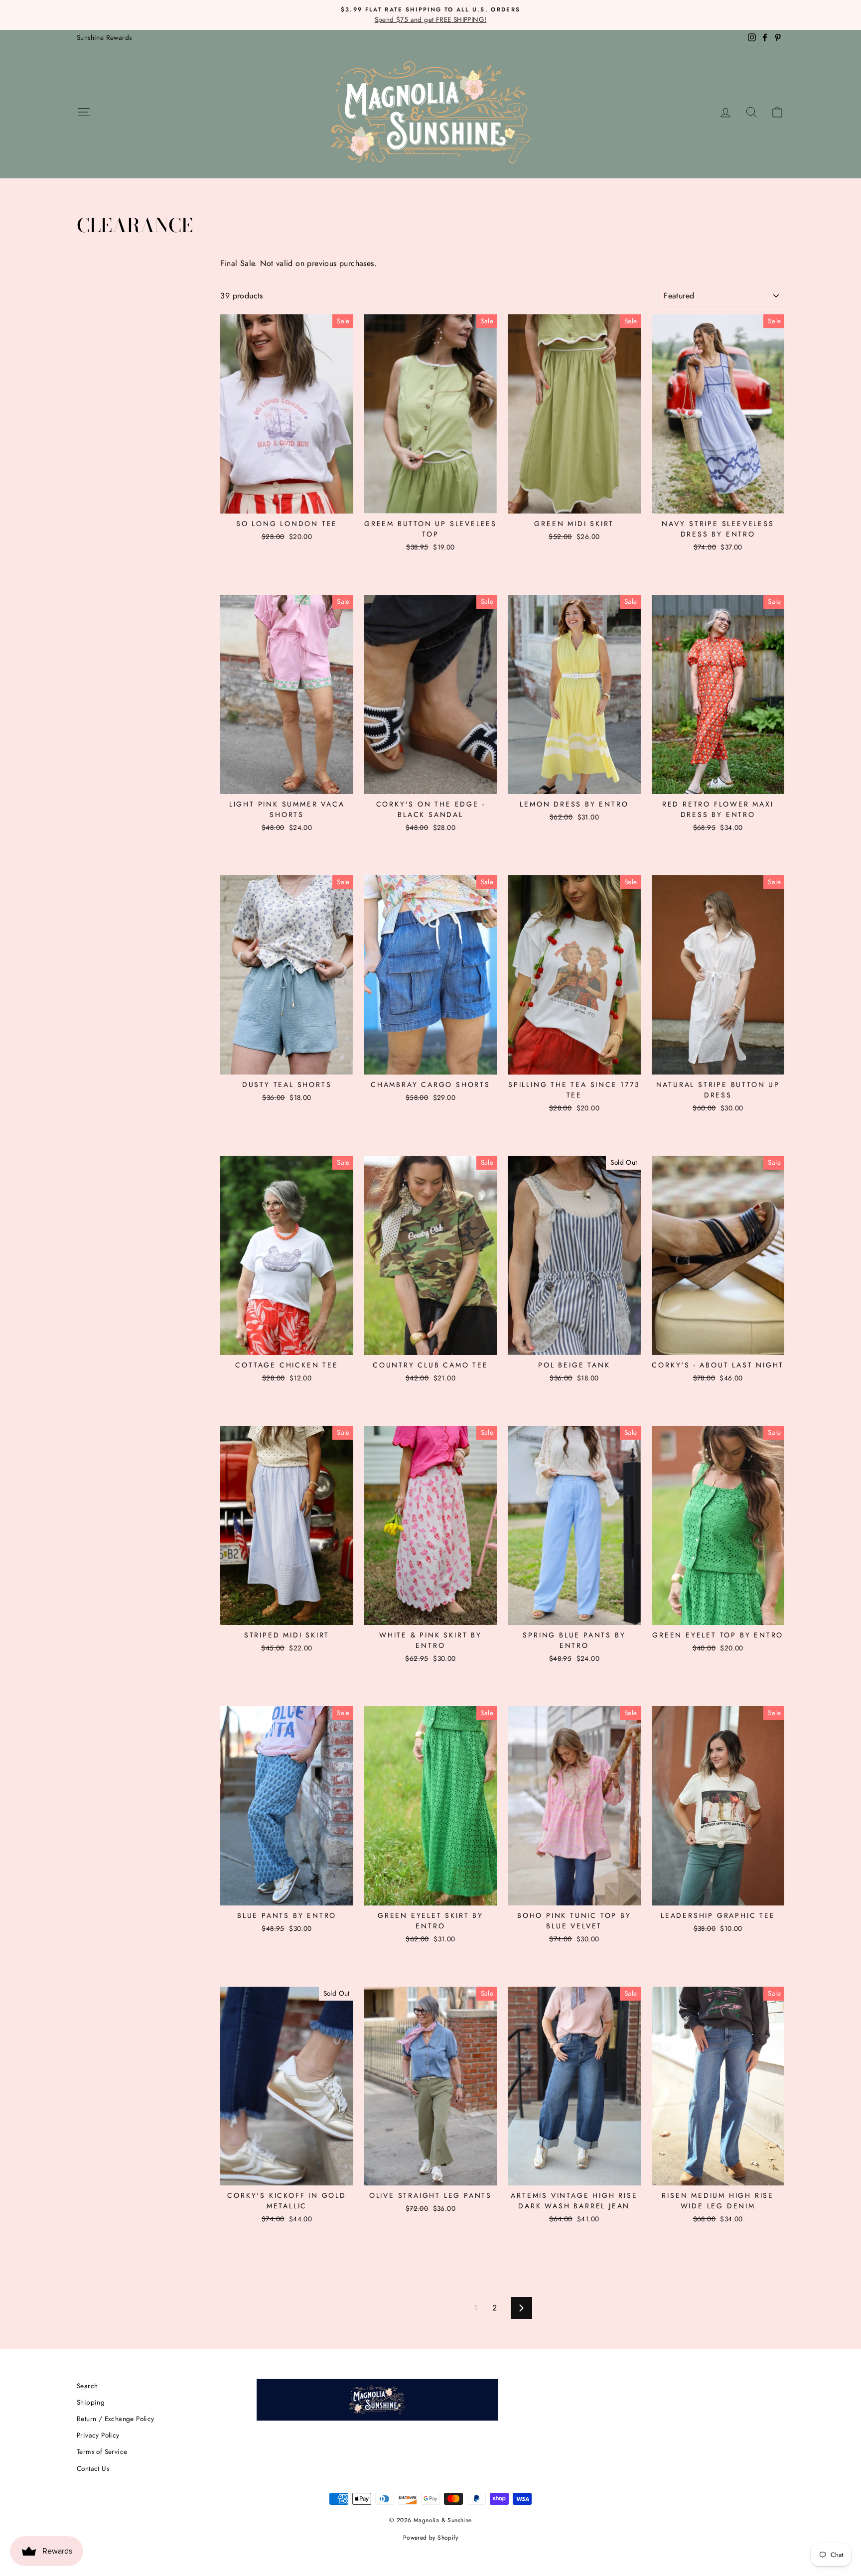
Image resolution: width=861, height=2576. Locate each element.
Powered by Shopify (430, 2538)
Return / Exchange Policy (116, 2419)
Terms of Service (102, 2451)
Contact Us (93, 2468)
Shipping (91, 2402)
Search (87, 2386)
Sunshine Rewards (104, 37)
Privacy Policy (98, 2435)
